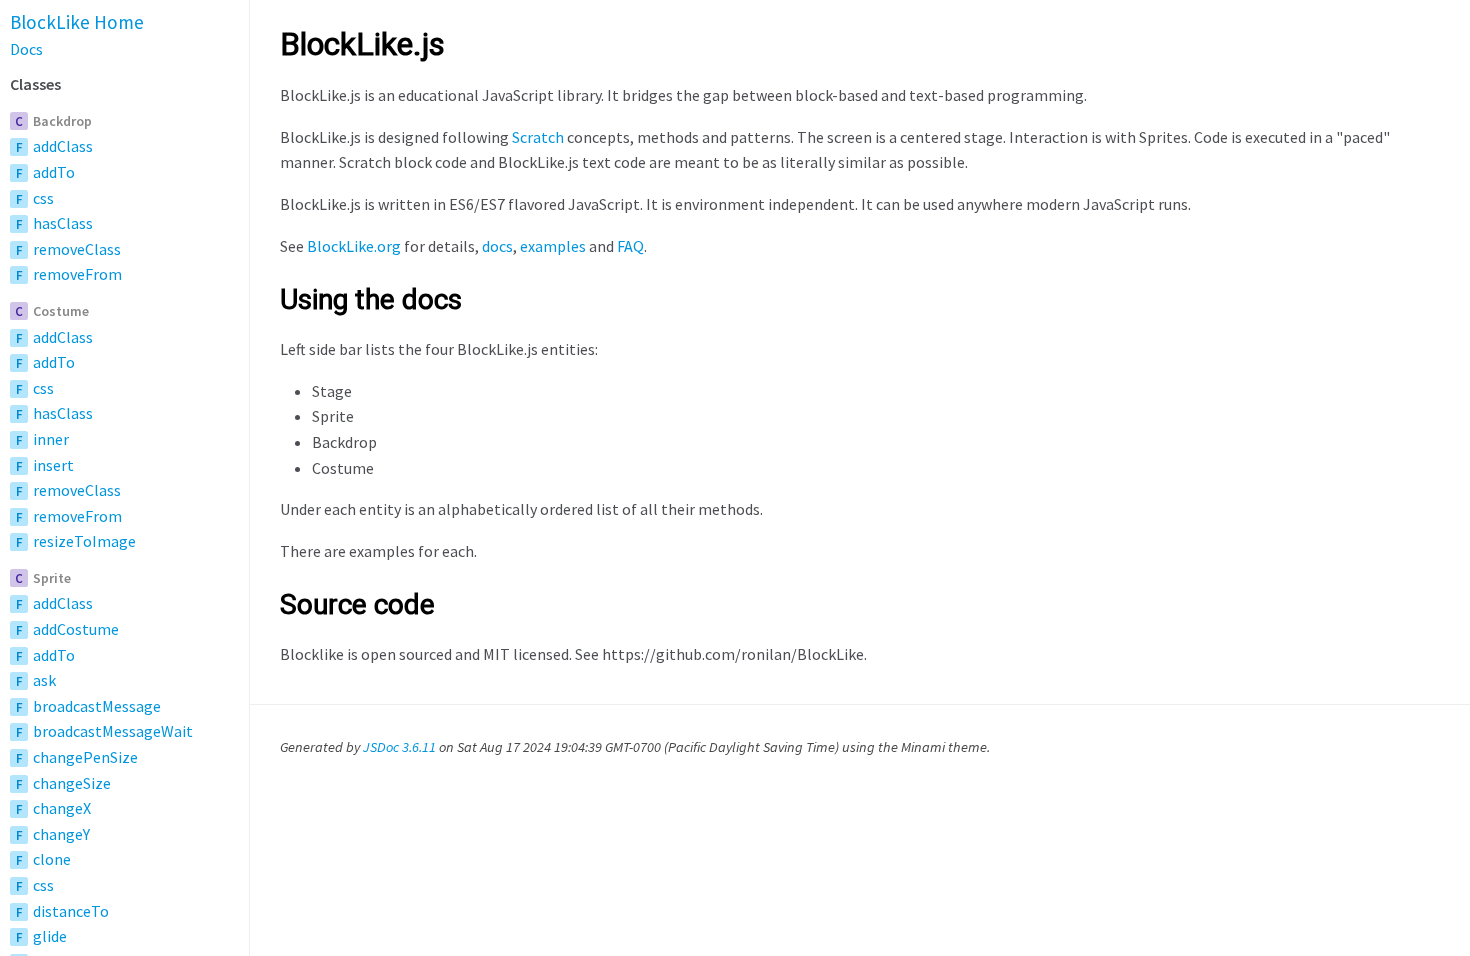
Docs (26, 49)
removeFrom (77, 274)
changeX (62, 808)
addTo (54, 172)
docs (497, 246)
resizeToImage (84, 541)
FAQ (630, 246)
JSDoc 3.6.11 (399, 747)
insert (53, 465)
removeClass (77, 249)
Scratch (538, 137)
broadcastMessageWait (113, 731)
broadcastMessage (97, 706)
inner (51, 439)
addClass (63, 146)
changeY (61, 834)
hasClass (63, 223)
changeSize (72, 783)
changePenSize (85, 757)
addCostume (76, 629)
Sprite (52, 578)
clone (52, 859)
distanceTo (71, 911)
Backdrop (62, 121)
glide (50, 936)
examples (553, 246)
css (43, 198)
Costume (61, 311)
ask (44, 680)
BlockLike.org (354, 246)
